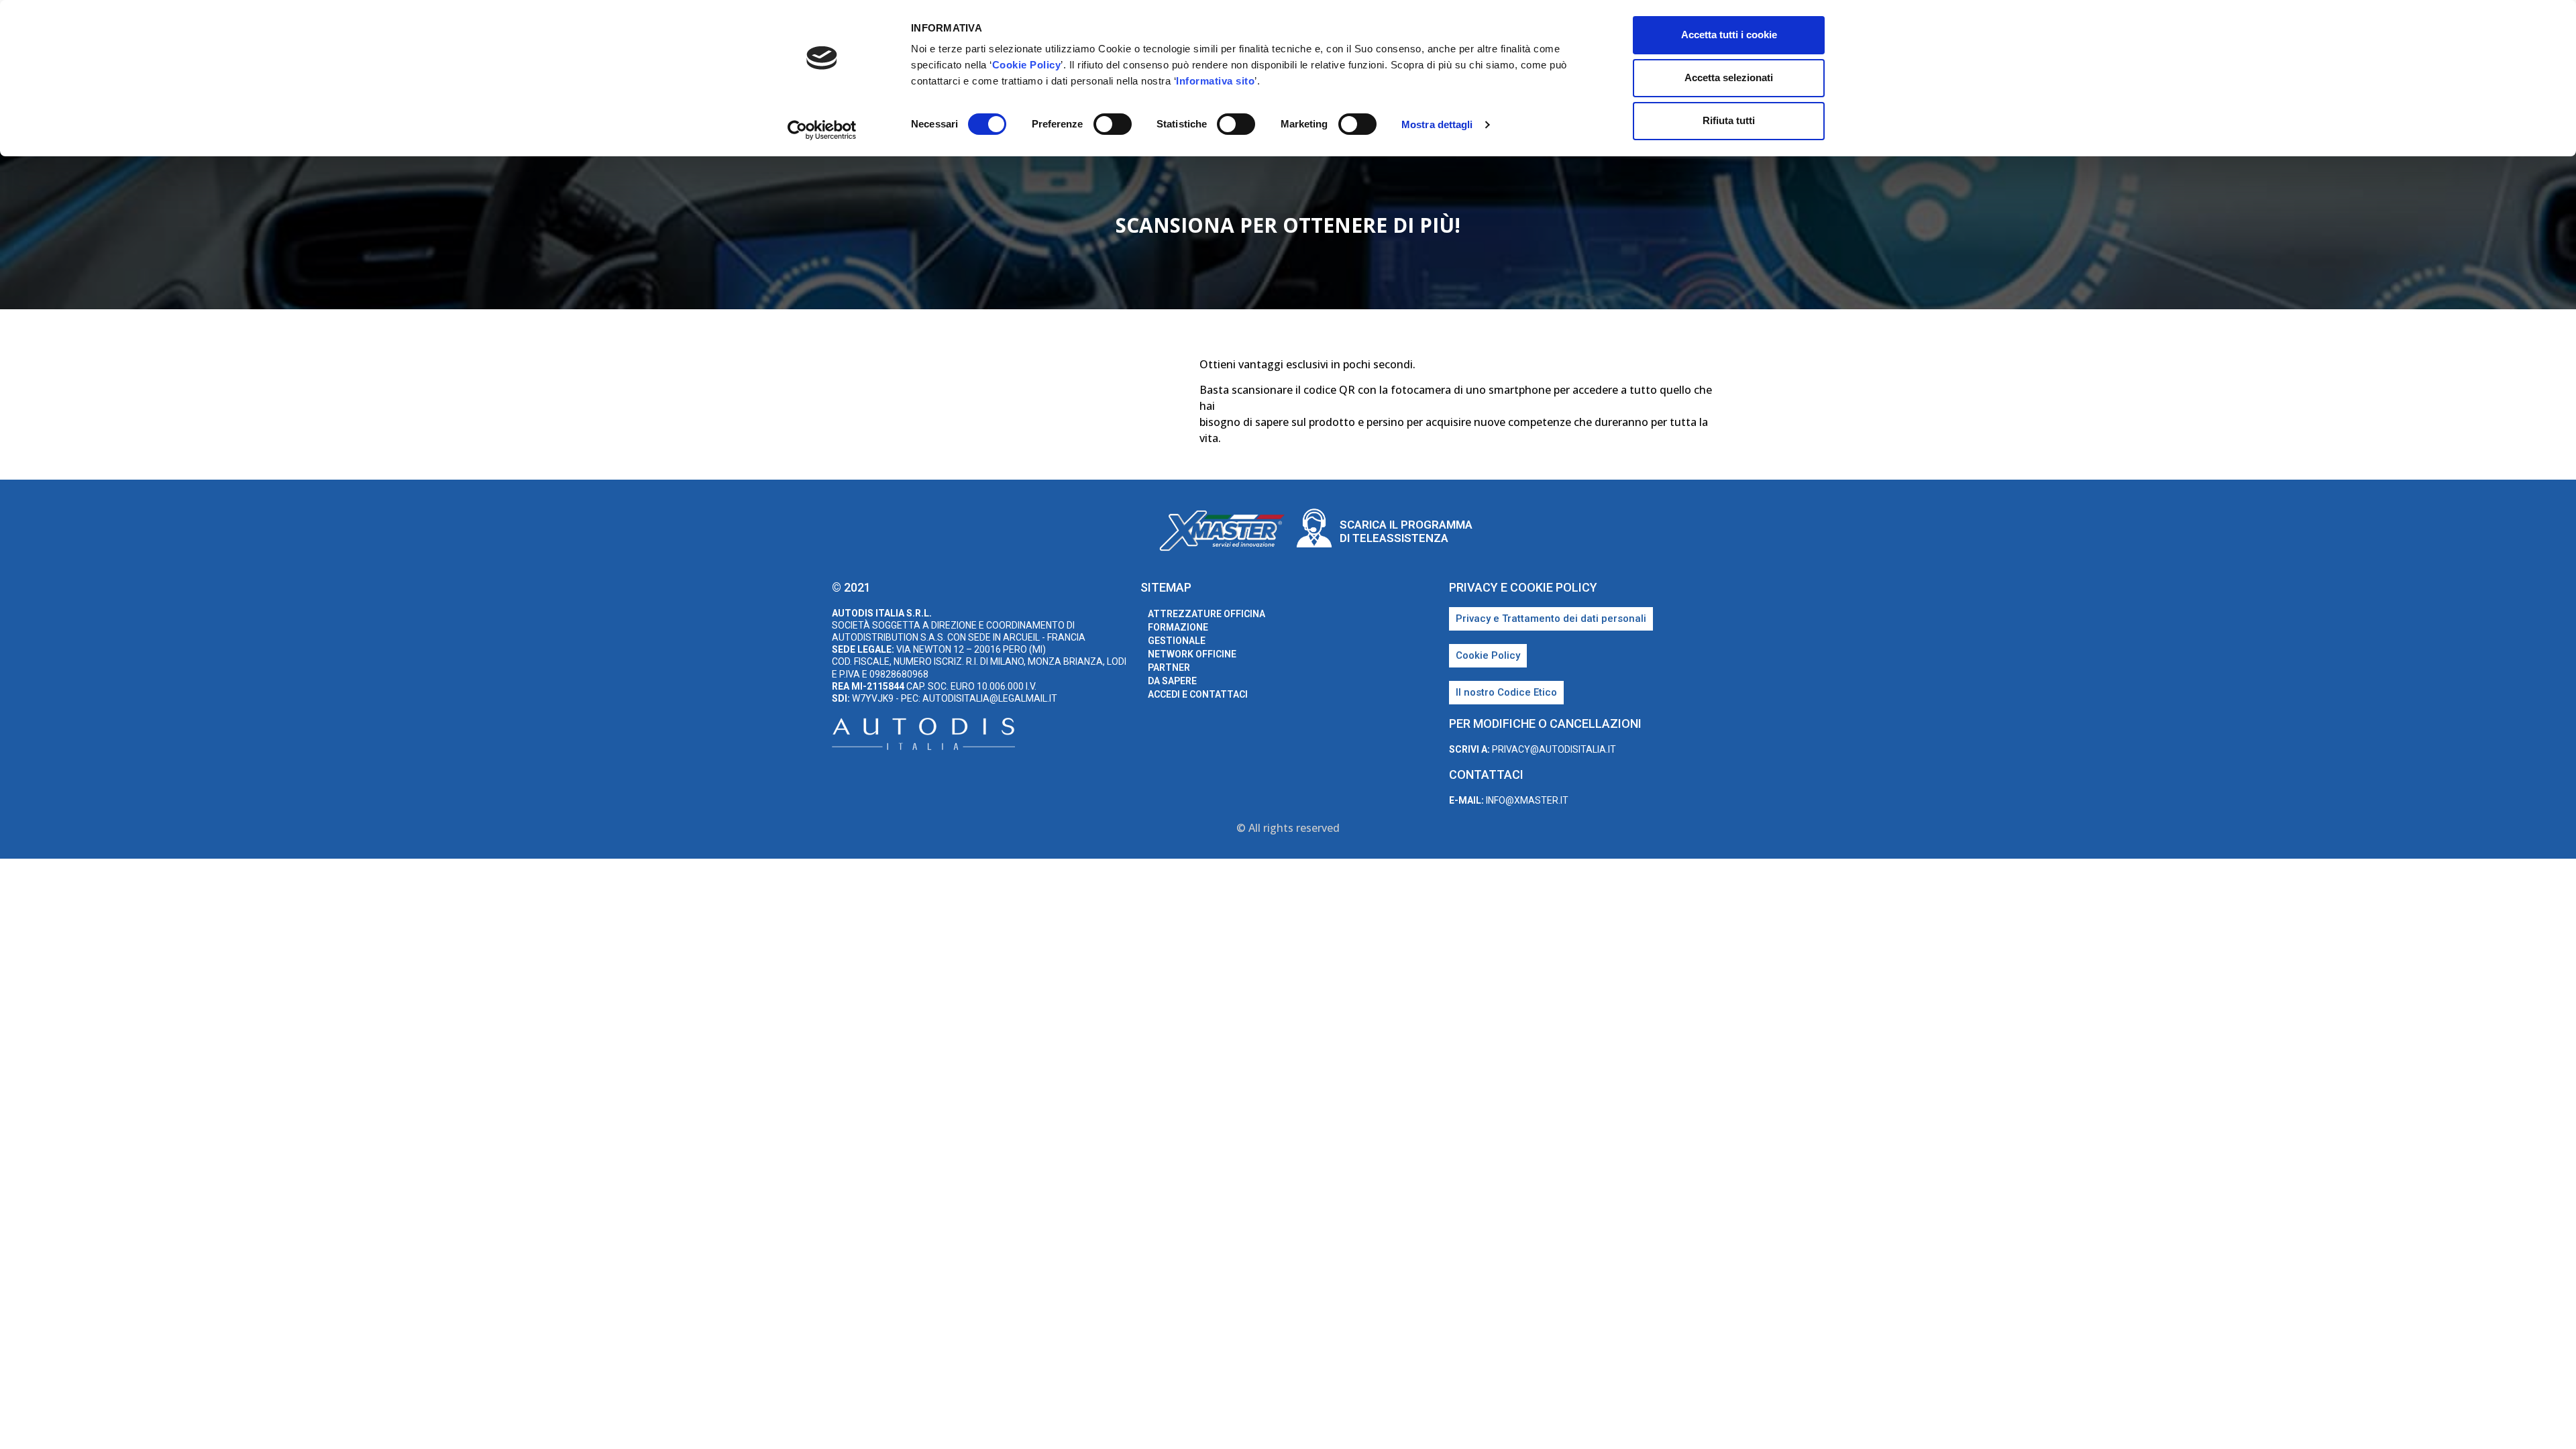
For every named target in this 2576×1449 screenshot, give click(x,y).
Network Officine (1192, 654)
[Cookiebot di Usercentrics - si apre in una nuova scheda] (822, 130)
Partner (1169, 667)
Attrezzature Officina (1206, 614)
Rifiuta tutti (1729, 120)
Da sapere (1172, 681)
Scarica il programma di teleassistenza (1406, 531)
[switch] (1113, 124)
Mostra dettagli (1437, 124)
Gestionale (1177, 641)
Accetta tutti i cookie (1729, 35)
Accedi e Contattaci (1198, 694)
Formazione (1178, 627)
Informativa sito (1215, 81)
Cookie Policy (1027, 65)
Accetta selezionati (1729, 77)
